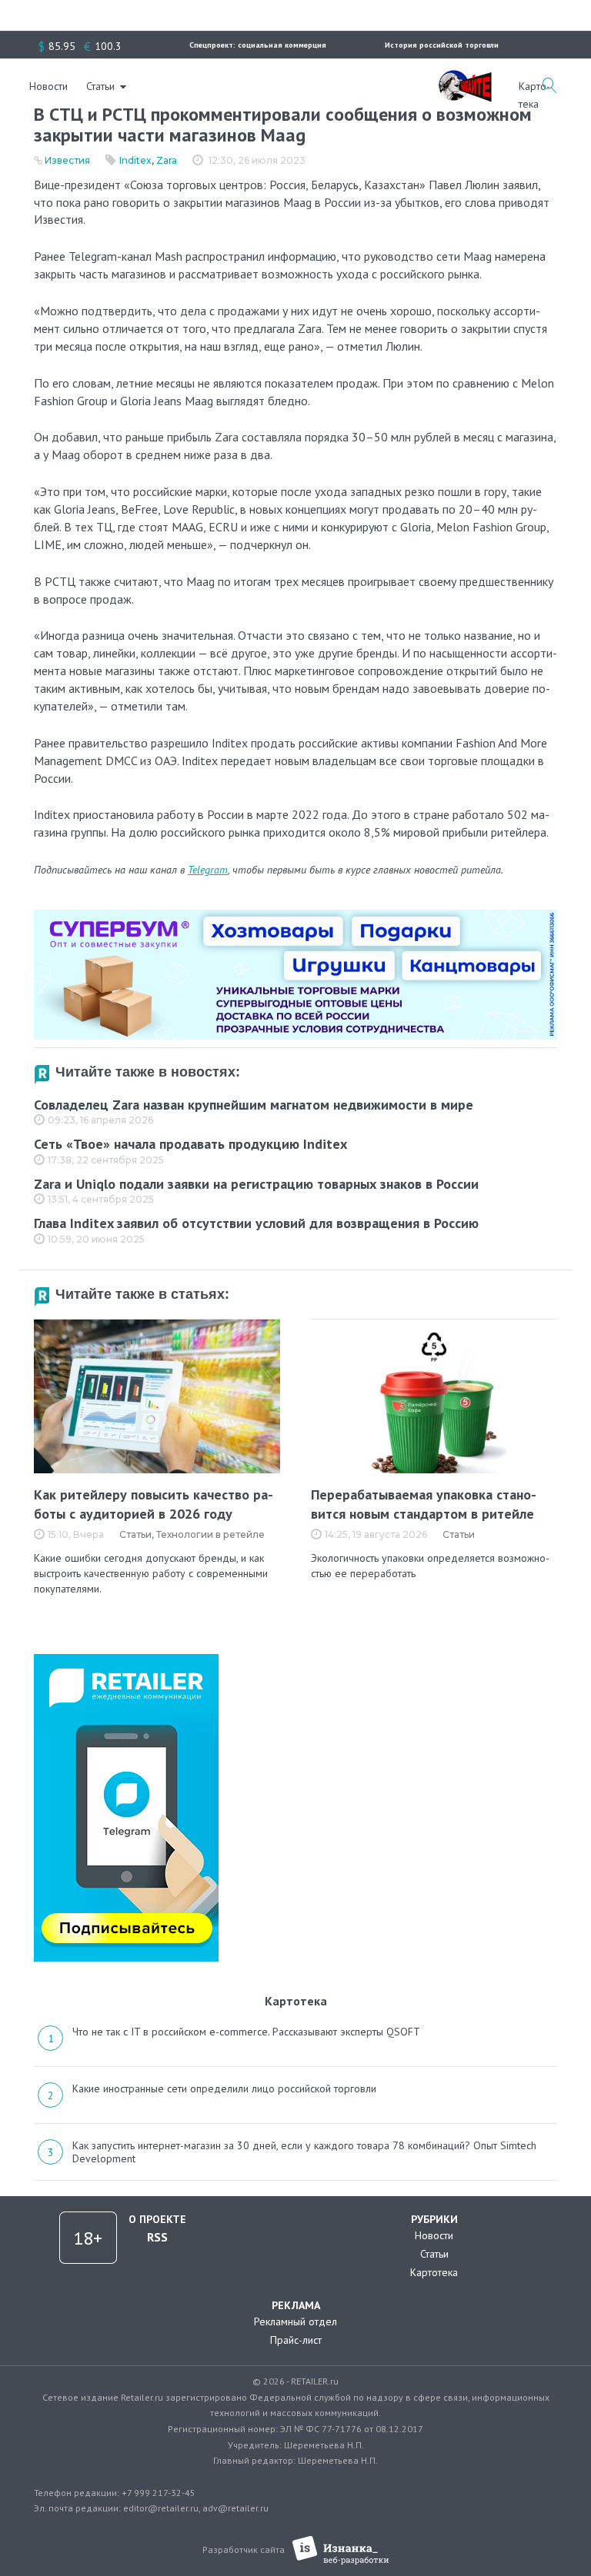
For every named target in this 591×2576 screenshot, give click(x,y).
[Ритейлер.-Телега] (126, 1659)
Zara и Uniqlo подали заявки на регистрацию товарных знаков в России (256, 1184)
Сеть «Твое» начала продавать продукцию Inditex (190, 1144)
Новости (48, 86)
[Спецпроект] (465, 78)
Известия (67, 160)
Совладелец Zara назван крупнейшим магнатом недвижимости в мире (254, 1105)
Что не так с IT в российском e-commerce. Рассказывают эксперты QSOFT (246, 2032)
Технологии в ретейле (210, 1534)
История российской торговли (442, 45)
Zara (167, 160)
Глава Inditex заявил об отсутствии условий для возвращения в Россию (256, 1223)
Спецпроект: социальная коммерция (258, 45)
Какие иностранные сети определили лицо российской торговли (224, 2088)
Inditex (135, 160)
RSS (157, 2237)
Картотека (434, 2272)
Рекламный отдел (295, 2321)
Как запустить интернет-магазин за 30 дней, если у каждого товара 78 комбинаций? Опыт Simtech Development (304, 2152)
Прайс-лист (296, 2340)
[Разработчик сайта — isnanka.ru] (341, 2550)
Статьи (100, 86)
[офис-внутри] (295, 916)
